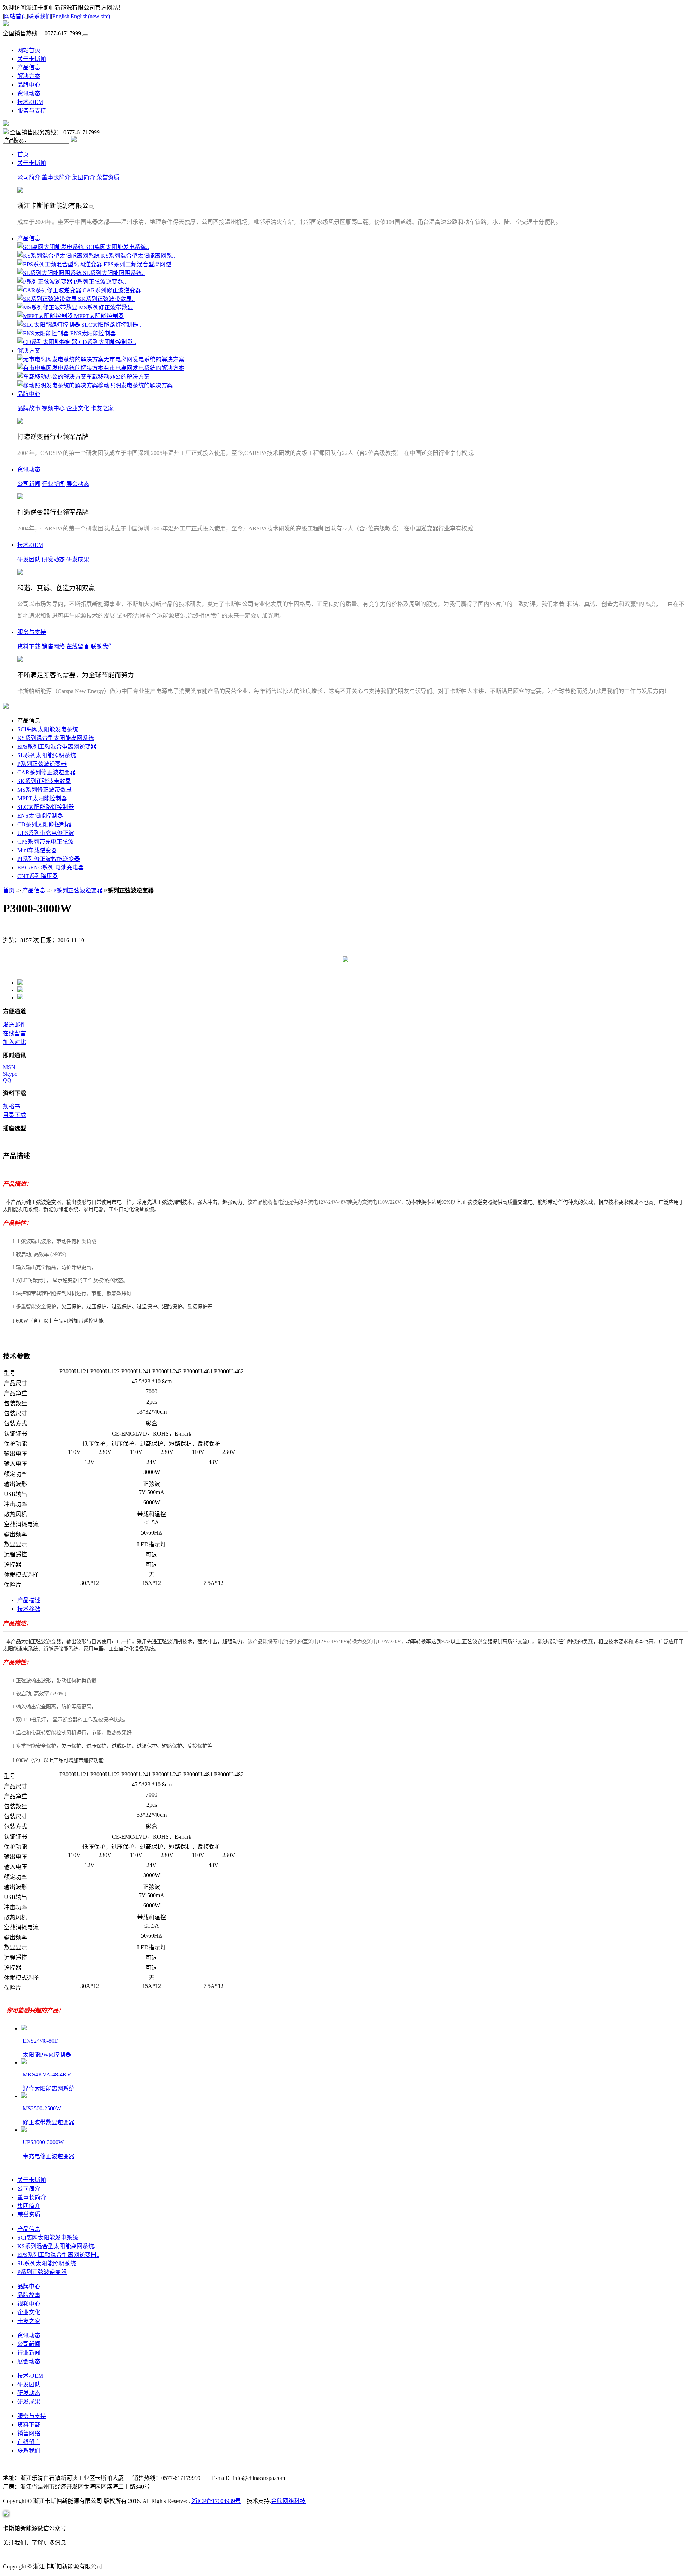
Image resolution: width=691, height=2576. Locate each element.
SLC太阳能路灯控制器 (46, 807)
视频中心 (53, 408)
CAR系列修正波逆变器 (46, 772)
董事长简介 (56, 177)
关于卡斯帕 (32, 59)
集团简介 (83, 177)
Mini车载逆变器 (37, 850)
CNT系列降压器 (38, 876)
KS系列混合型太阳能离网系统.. (57, 2246)
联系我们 (40, 16)
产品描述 (29, 1600)
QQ (7, 1080)
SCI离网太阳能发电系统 (48, 729)
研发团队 (29, 559)
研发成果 (78, 559)
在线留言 (78, 647)
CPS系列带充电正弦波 (46, 842)
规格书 (12, 1106)
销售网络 (53, 647)
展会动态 (78, 484)
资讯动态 (29, 93)
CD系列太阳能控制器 (44, 824)
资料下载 (29, 647)
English (61, 16)
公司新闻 (29, 484)
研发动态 (53, 559)
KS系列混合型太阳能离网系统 (56, 738)
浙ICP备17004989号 (216, 2501)
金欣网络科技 (288, 2501)
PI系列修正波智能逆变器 (49, 859)
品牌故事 (29, 408)
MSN (9, 1067)
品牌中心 (29, 85)
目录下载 (14, 1115)
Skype (10, 1074)
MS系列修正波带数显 (44, 790)
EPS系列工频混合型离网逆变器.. (58, 2255)
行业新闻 (53, 484)
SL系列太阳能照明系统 (47, 755)
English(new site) (90, 16)
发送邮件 (14, 1025)
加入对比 (14, 1042)
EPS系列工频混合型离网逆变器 (57, 747)
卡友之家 (102, 408)
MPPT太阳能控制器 (42, 798)
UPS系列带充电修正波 (46, 833)
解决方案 (29, 76)
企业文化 (78, 408)
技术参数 (29, 1609)
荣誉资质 (108, 177)
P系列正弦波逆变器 (42, 764)
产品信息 (29, 67)
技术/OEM (30, 102)
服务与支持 (32, 111)
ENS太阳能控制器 (40, 816)
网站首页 (15, 16)
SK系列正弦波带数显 (44, 781)
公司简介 (29, 177)
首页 (23, 154)
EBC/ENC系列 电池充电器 (51, 867)
